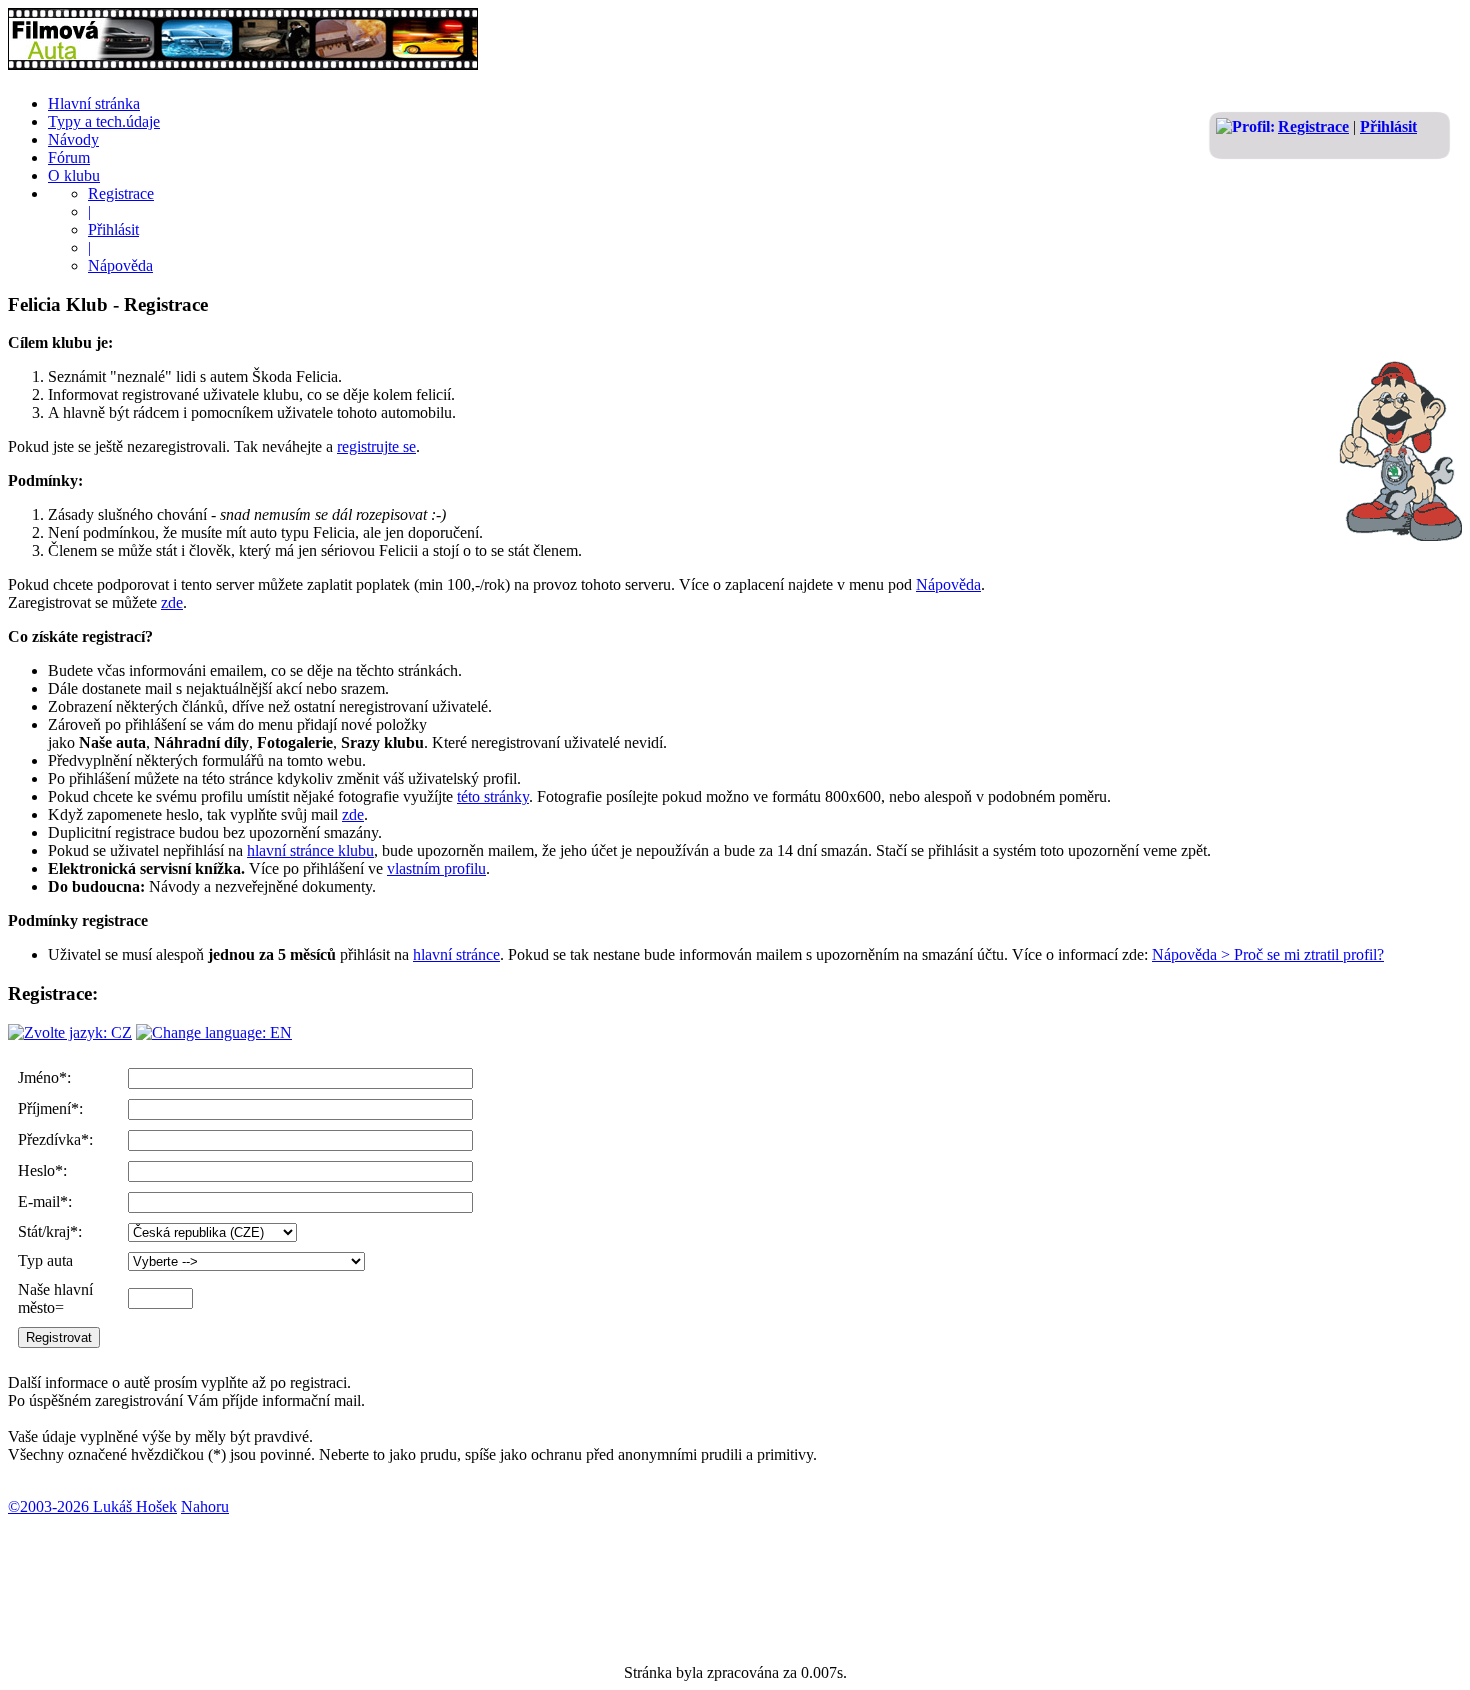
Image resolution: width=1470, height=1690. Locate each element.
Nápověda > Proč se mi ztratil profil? (1268, 954)
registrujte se (376, 446)
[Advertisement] (372, 1579)
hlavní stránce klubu (310, 850)
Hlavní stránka (94, 103)
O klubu (74, 175)
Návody (73, 139)
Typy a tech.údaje (104, 121)
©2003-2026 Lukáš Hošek (92, 1506)
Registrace (1313, 126)
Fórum (69, 157)
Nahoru (205, 1506)
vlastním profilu (436, 868)
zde (172, 602)
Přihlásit (1388, 126)
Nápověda (120, 265)
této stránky (493, 796)
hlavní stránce (456, 954)
